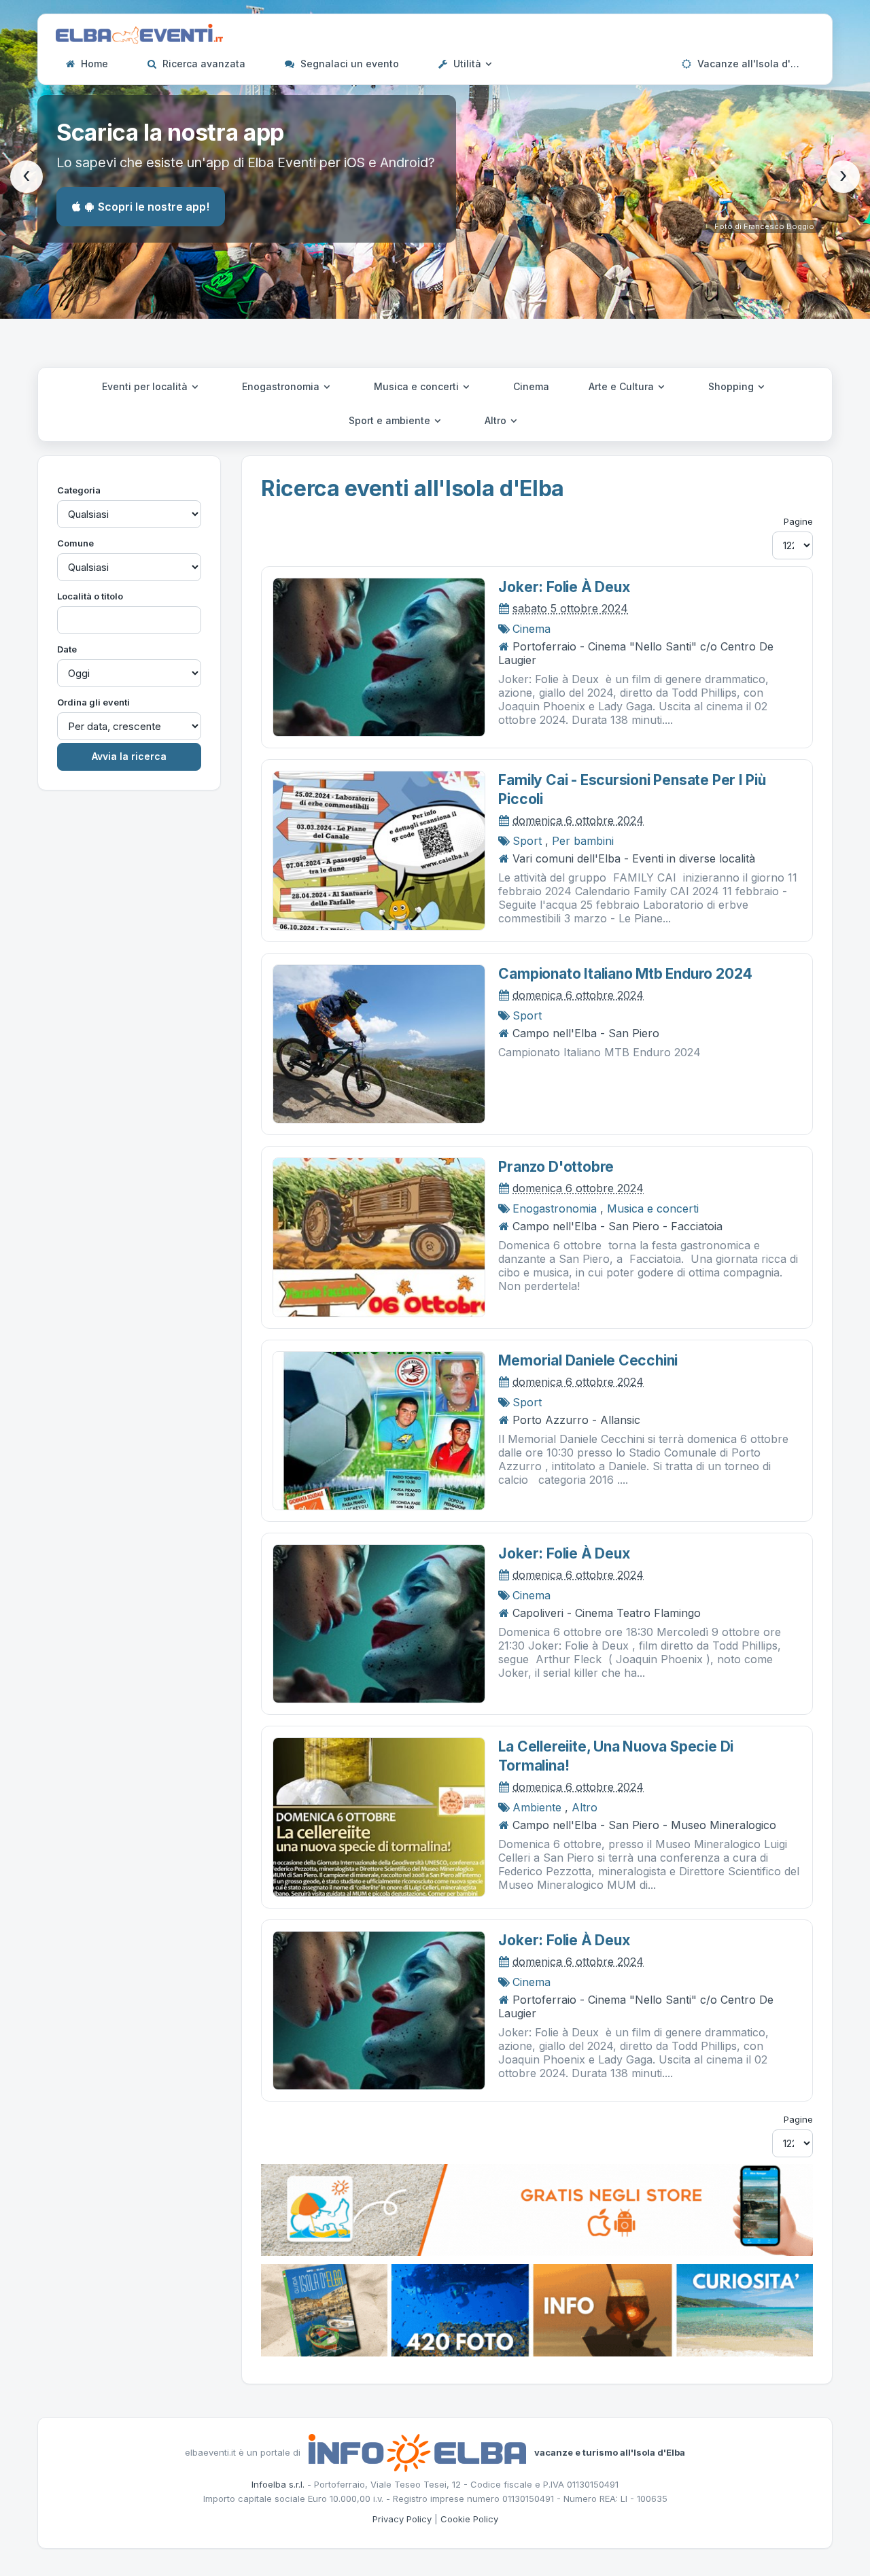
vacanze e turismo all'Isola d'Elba (610, 2452)
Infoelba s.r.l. (278, 2484)
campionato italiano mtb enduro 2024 (625, 974)
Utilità (467, 64)
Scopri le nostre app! (154, 207)
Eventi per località (146, 386)
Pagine (798, 521)
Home (93, 64)
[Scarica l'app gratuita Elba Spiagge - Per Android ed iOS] (537, 2209)
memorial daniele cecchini (588, 1360)
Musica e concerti (418, 386)
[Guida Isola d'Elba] (537, 2309)
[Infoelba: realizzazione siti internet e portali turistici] (417, 2452)
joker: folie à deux (564, 587)
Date (67, 649)
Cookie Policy (469, 2519)
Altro (497, 420)
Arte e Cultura (623, 386)
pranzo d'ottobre (556, 1167)
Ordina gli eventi (93, 702)
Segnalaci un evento (348, 64)
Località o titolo (90, 596)
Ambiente (537, 1807)
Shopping (732, 386)
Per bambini (583, 841)
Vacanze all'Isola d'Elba (753, 64)
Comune (75, 543)
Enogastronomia (282, 386)
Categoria (79, 490)
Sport (527, 841)
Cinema (531, 386)
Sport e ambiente (391, 420)
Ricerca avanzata (203, 64)
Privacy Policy (402, 2519)
